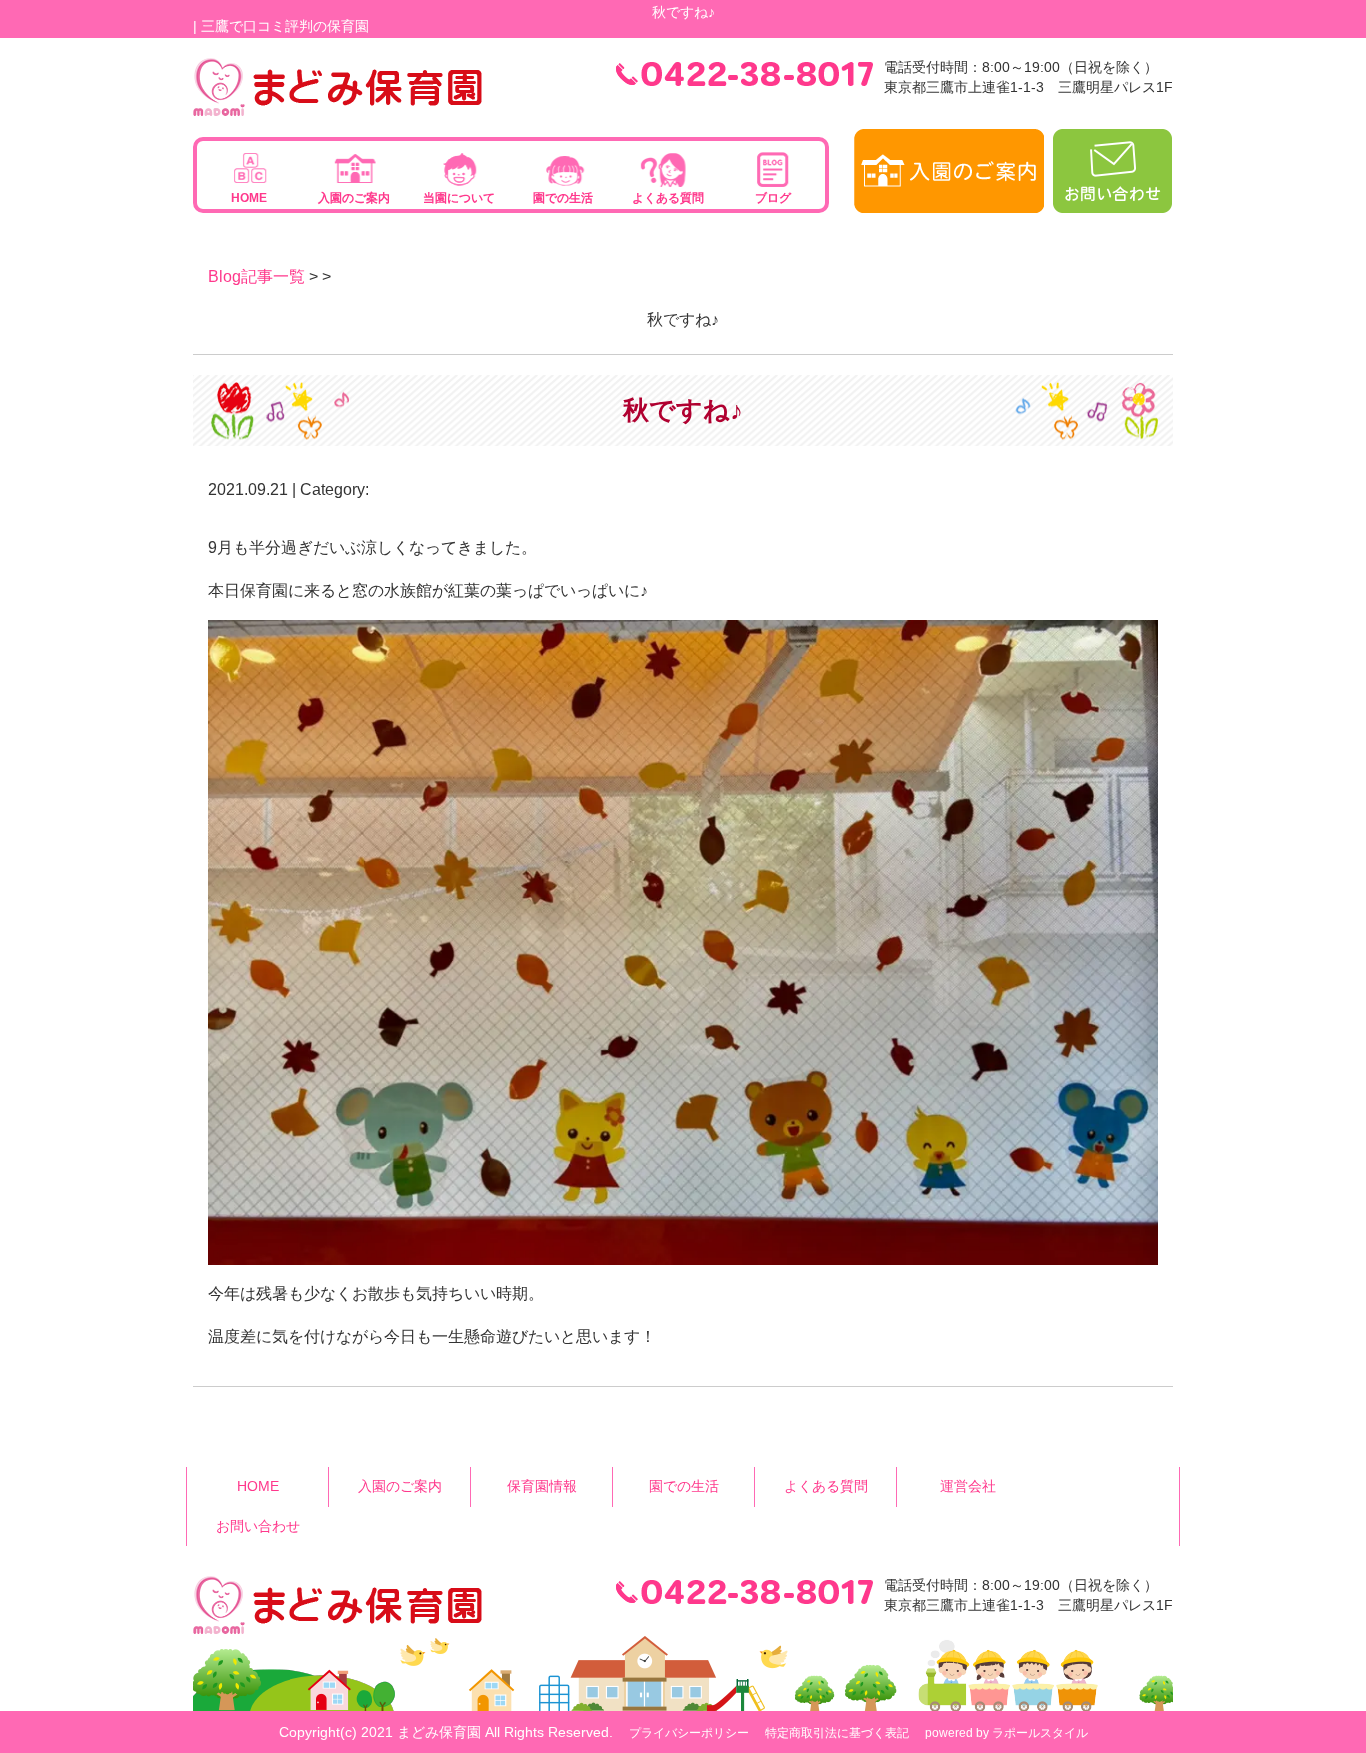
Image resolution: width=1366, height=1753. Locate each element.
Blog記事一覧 (256, 276)
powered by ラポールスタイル (1006, 1733)
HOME (249, 198)
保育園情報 (542, 1486)
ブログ (773, 198)
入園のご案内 (354, 198)
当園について (459, 198)
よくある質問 (668, 198)
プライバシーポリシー (689, 1733)
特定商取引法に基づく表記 (837, 1733)
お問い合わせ (258, 1526)
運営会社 (968, 1486)
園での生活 (563, 198)
